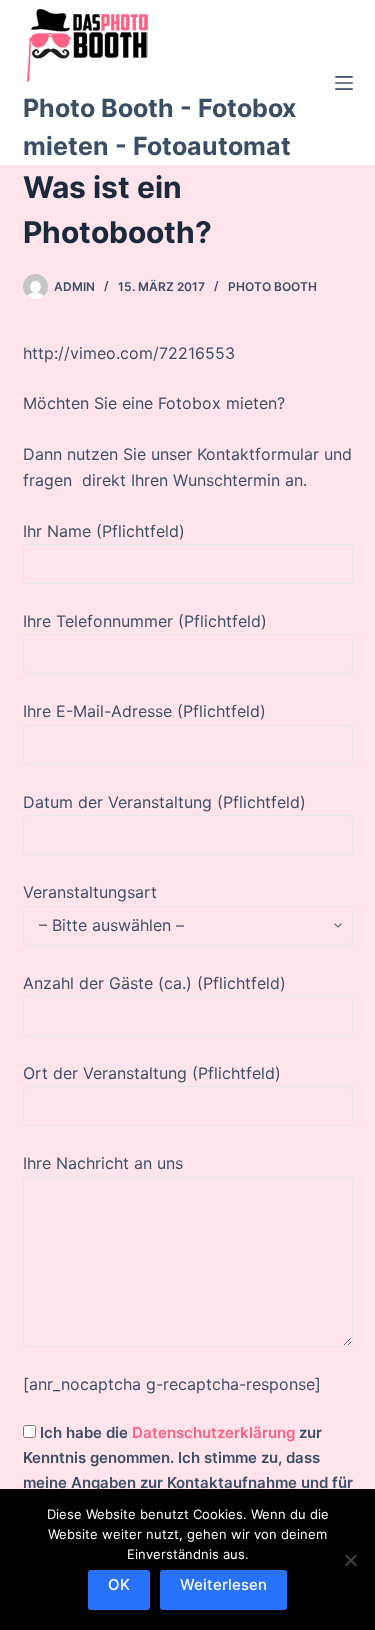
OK (119, 1584)
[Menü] (344, 83)
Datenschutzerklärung (213, 1432)
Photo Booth (272, 286)
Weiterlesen (223, 1584)
